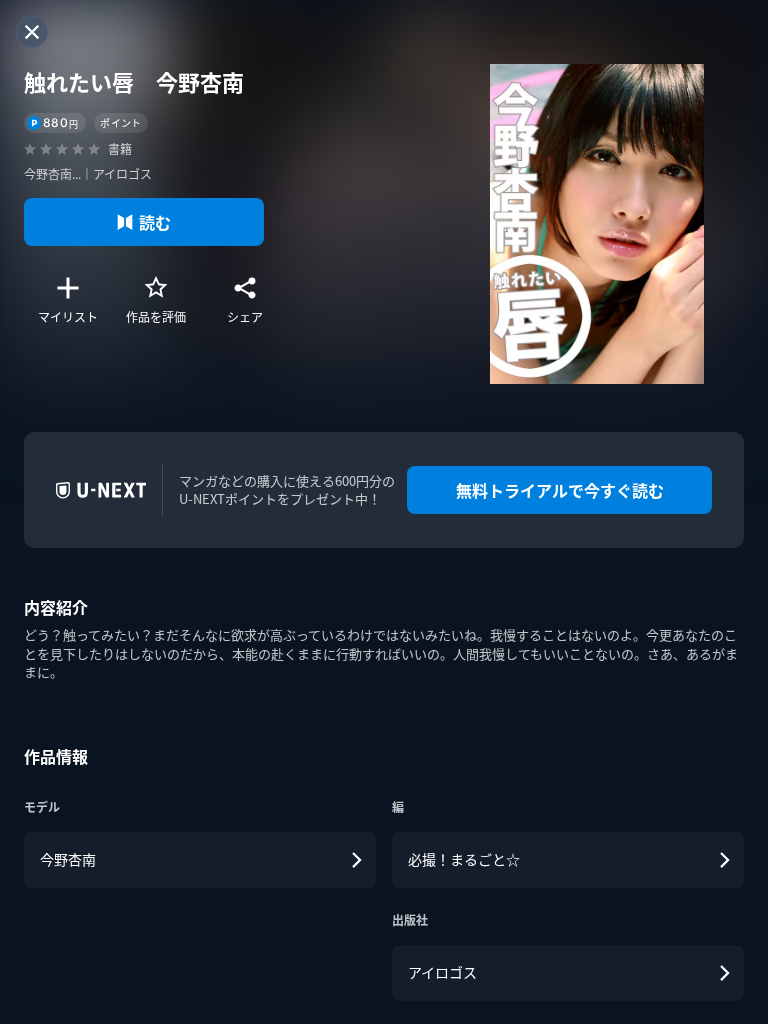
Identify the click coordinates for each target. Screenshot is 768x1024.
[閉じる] (32, 32)
